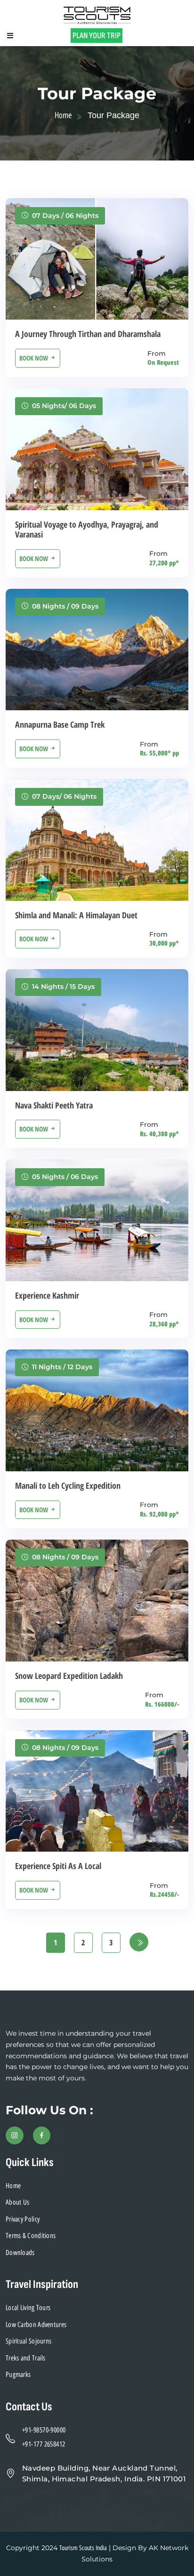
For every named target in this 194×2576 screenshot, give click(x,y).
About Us (17, 2202)
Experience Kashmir (47, 1295)
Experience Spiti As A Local (58, 1866)
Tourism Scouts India (83, 2548)
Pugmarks (18, 2375)
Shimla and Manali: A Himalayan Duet (76, 915)
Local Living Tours (28, 2308)
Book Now (34, 358)
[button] (10, 36)
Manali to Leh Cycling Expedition (68, 1485)
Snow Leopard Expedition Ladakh (69, 1676)
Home (63, 115)
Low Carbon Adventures (36, 2325)
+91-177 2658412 (44, 2444)
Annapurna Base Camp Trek (60, 724)
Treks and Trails (26, 2358)
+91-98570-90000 (44, 2430)
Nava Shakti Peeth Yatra (54, 1105)
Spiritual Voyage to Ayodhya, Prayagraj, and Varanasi (87, 530)
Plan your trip (97, 36)
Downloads (20, 2253)
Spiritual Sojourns (28, 2341)
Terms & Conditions (31, 2236)
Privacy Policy (23, 2219)
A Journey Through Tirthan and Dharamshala (88, 334)
